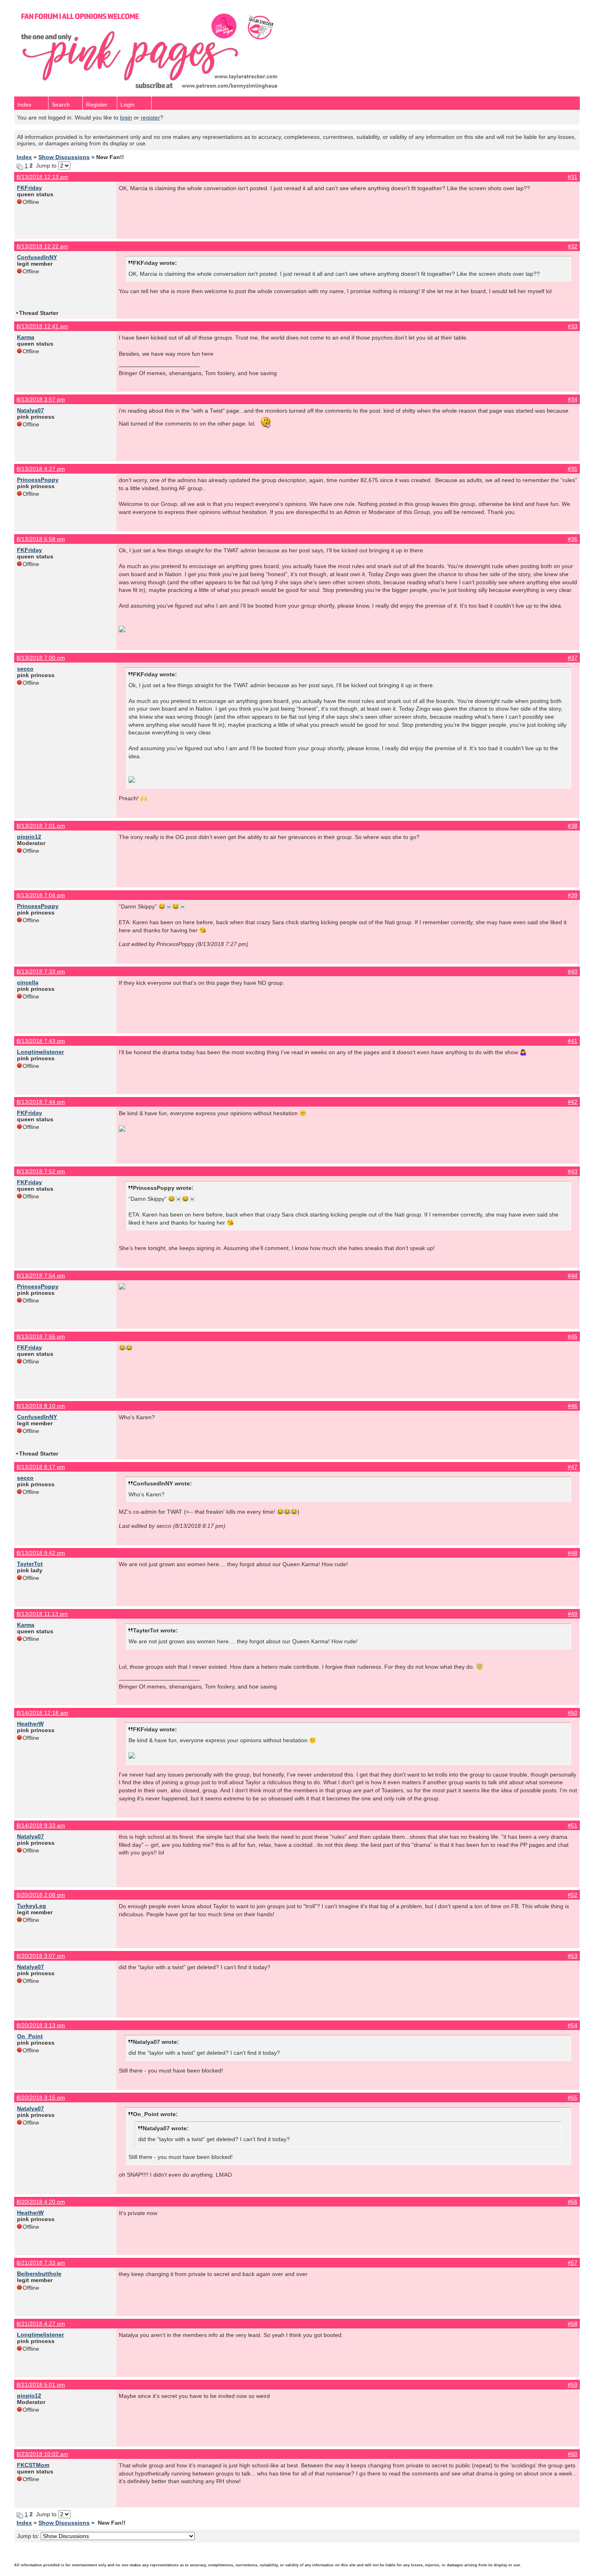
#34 (573, 399)
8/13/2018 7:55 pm (41, 1336)
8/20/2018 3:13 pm (41, 2025)
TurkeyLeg (32, 1906)
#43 (573, 1171)
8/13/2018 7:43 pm (41, 1041)
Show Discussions (64, 157)
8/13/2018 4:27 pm (41, 469)
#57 (573, 2263)
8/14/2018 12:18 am (42, 1713)
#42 (573, 1102)
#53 (573, 1956)
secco (25, 669)
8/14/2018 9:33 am (41, 1825)
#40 (573, 971)
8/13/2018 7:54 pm (41, 1275)
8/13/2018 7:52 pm (41, 1171)
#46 (573, 1406)
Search (61, 105)
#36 (573, 539)
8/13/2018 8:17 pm (41, 1467)
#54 (573, 2025)
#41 (573, 1041)
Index (24, 105)
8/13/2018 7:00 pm (41, 658)
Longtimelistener (40, 1052)
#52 (573, 1895)
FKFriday (29, 188)
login (126, 117)
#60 (573, 2454)
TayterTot (30, 1564)
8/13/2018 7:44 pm (41, 1102)
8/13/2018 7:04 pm (41, 895)
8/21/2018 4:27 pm (41, 2324)
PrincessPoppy (38, 480)
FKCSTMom (33, 2465)
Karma (26, 337)
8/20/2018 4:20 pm (41, 2202)
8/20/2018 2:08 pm (41, 1895)
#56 (573, 2202)
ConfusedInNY (37, 257)
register (150, 117)
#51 (573, 1825)
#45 (573, 1336)
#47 (573, 1467)
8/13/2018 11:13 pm (42, 1614)
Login (127, 105)
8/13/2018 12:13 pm (42, 177)
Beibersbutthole (39, 2274)
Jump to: (29, 2536)
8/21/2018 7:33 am (41, 2263)
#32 (573, 246)
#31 (573, 177)
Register (97, 105)
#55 (573, 2098)
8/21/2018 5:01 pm (41, 2385)
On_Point (30, 2036)
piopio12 (29, 837)
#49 (573, 1614)
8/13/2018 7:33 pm (41, 971)
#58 (573, 2324)
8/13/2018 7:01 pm (41, 826)
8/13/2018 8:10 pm (41, 1406)
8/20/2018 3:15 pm (41, 2098)
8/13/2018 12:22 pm (42, 246)
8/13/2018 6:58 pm (41, 539)
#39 (573, 895)
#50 (573, 1713)
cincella (28, 982)
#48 (573, 1553)
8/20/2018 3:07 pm (41, 1956)
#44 (573, 1275)
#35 (573, 469)
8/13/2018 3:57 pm (41, 399)
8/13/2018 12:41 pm (42, 326)
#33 (573, 326)
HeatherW (30, 1724)
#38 (573, 826)
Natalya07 (31, 410)
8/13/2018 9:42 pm (41, 1553)
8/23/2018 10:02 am (42, 2454)
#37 (573, 658)
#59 (573, 2385)
